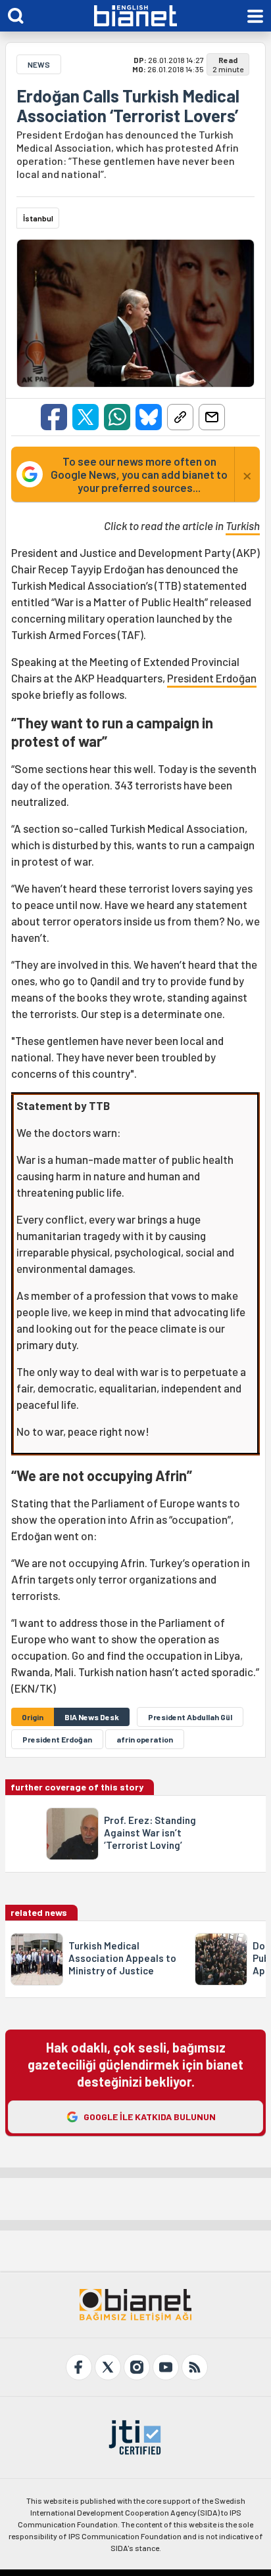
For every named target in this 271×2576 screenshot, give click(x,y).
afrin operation (145, 1739)
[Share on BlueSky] (149, 417)
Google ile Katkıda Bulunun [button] (150, 2117)
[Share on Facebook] (54, 417)
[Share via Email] (212, 417)
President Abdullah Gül (190, 1717)
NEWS (39, 64)
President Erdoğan (212, 678)
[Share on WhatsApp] (117, 417)
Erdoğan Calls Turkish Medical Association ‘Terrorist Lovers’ (128, 106)
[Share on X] (86, 417)
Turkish (243, 525)
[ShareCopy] (180, 417)
